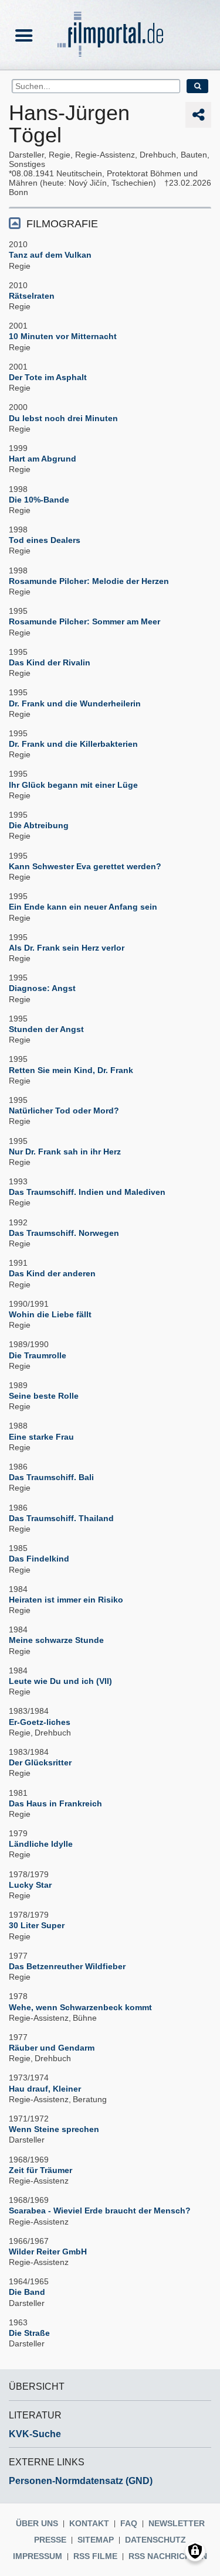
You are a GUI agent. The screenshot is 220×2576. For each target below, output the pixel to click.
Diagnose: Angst (42, 988)
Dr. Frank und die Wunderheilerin (75, 703)
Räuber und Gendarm (52, 2048)
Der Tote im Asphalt (48, 377)
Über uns (37, 2523)
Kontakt (89, 2523)
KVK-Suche (35, 2434)
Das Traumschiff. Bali (51, 1477)
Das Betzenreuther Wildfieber (67, 1966)
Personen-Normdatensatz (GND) (81, 2481)
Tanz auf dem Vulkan (50, 255)
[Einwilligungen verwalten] (195, 2551)
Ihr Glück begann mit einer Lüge (73, 785)
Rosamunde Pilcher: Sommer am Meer (84, 621)
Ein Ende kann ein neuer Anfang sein (83, 907)
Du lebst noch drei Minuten (63, 418)
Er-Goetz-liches (40, 1722)
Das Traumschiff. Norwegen (64, 1233)
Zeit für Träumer (40, 2170)
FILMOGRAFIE (62, 224)
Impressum (38, 2556)
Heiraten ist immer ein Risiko (66, 1600)
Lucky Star (30, 1885)
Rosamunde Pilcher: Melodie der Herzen (89, 581)
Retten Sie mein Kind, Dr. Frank (71, 1070)
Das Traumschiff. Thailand (61, 1518)
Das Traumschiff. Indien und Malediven (87, 1192)
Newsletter (177, 2523)
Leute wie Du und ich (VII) (60, 1681)
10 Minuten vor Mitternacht (63, 336)
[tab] (110, 223)
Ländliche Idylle (41, 1844)
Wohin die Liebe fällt (50, 1314)
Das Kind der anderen (52, 1273)
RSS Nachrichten (168, 2556)
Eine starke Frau (41, 1437)
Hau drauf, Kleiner (45, 2089)
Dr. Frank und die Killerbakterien (73, 744)
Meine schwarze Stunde (56, 1640)
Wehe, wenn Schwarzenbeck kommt (80, 2007)
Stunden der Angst (46, 1029)
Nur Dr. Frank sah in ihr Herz (65, 1152)
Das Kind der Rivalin (50, 662)
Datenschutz (155, 2540)
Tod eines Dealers (45, 540)
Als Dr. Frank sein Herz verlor (67, 948)
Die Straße (29, 2333)
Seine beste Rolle (44, 1396)
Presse (50, 2540)
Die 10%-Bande (39, 500)
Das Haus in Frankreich (55, 1803)
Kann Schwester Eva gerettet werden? (85, 866)
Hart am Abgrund (43, 459)
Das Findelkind (39, 1559)
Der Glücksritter (40, 1762)
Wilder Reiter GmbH (48, 2252)
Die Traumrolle (38, 1355)
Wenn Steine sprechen (54, 2129)
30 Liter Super (37, 1925)
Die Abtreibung (39, 825)
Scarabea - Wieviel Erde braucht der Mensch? (100, 2211)
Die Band (27, 2292)
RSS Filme (95, 2556)
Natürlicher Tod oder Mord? (64, 1111)
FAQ (129, 2523)
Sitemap (96, 2540)
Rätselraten (32, 296)
